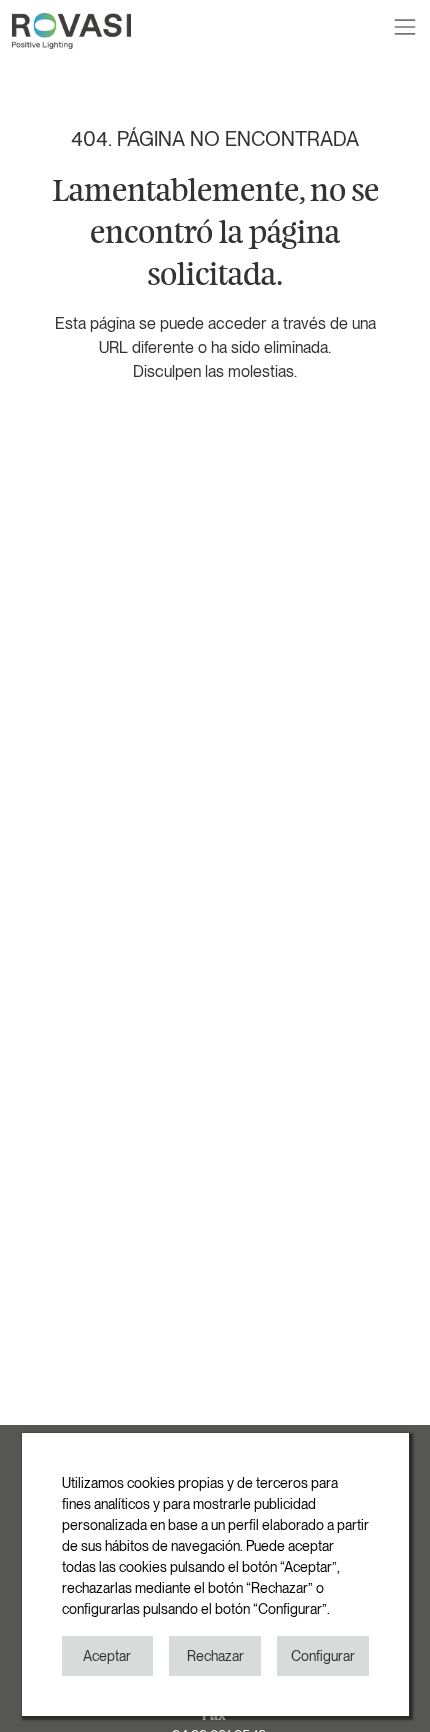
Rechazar (215, 1656)
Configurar (323, 1656)
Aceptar (107, 1656)
